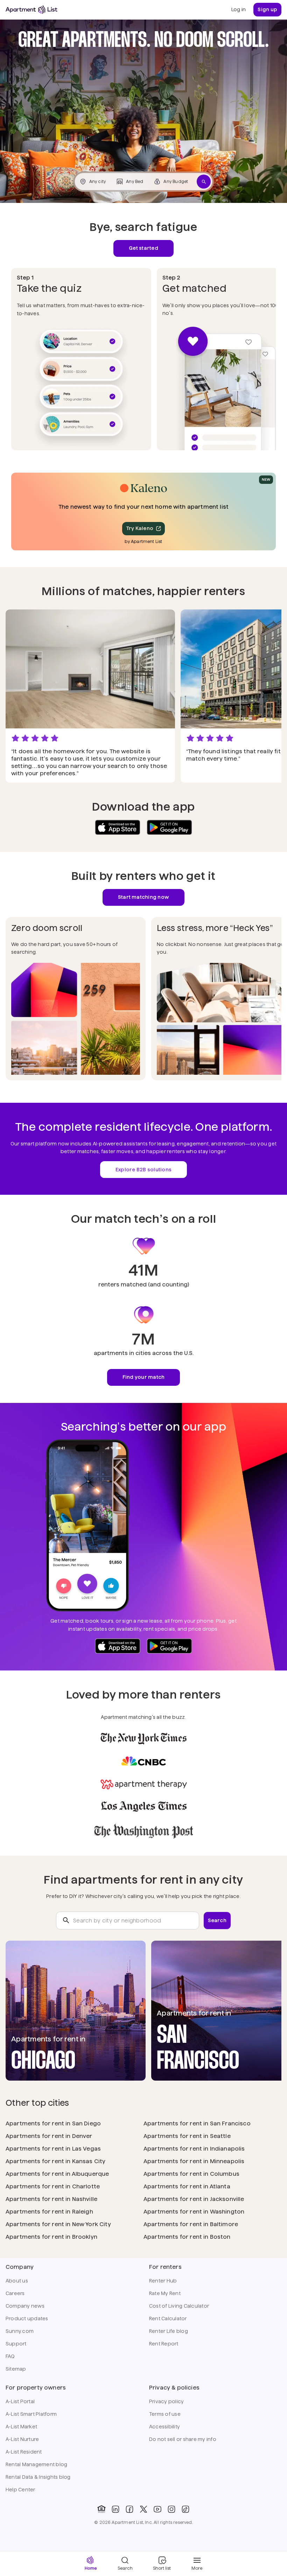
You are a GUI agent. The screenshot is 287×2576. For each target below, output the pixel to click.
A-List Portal (20, 2401)
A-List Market (21, 2427)
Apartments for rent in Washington (194, 2212)
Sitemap (16, 2369)
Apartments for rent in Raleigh (49, 2212)
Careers (15, 2293)
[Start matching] (204, 182)
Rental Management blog (36, 2464)
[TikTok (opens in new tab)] (185, 2509)
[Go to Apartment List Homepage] (31, 10)
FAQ (10, 2356)
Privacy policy (166, 2401)
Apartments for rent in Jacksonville (194, 2199)
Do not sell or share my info (183, 2439)
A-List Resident (24, 2452)
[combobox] (128, 1921)
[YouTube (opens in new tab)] (157, 2509)
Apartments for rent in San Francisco (197, 2123)
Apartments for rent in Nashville (51, 2199)
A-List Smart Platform (31, 2414)
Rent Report (164, 2344)
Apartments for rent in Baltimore (191, 2224)
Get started (143, 248)
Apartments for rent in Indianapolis (194, 2149)
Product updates (27, 2319)
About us (17, 2281)
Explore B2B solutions (143, 1170)
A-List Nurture (22, 2439)
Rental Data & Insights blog (38, 2477)
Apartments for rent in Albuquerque (57, 2174)
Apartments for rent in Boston (187, 2237)
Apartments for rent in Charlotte (53, 2186)
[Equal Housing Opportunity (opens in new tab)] (101, 2509)
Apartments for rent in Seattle (187, 2136)
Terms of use (165, 2414)
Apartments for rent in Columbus (191, 2174)
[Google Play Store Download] (169, 827)
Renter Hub (163, 2281)
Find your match (144, 1377)
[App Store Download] (118, 827)
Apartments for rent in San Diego (53, 2123)
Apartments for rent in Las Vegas (53, 2149)
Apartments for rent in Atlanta (187, 2186)
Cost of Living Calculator (179, 2306)
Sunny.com (20, 2331)
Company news (25, 2306)
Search (217, 1920)
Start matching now (143, 897)
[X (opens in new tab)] (143, 2509)
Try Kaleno (140, 528)
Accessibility (164, 2427)
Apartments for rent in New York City (58, 2224)
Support (16, 2344)
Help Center (20, 2490)
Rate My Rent (165, 2293)
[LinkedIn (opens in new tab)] (115, 2509)
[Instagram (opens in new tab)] (171, 2509)
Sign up (267, 9)
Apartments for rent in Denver (49, 2136)
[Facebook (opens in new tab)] (129, 2509)
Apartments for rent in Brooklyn (51, 2237)
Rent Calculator (168, 2319)
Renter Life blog (169, 2331)
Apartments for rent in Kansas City (55, 2161)
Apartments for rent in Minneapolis (194, 2161)
